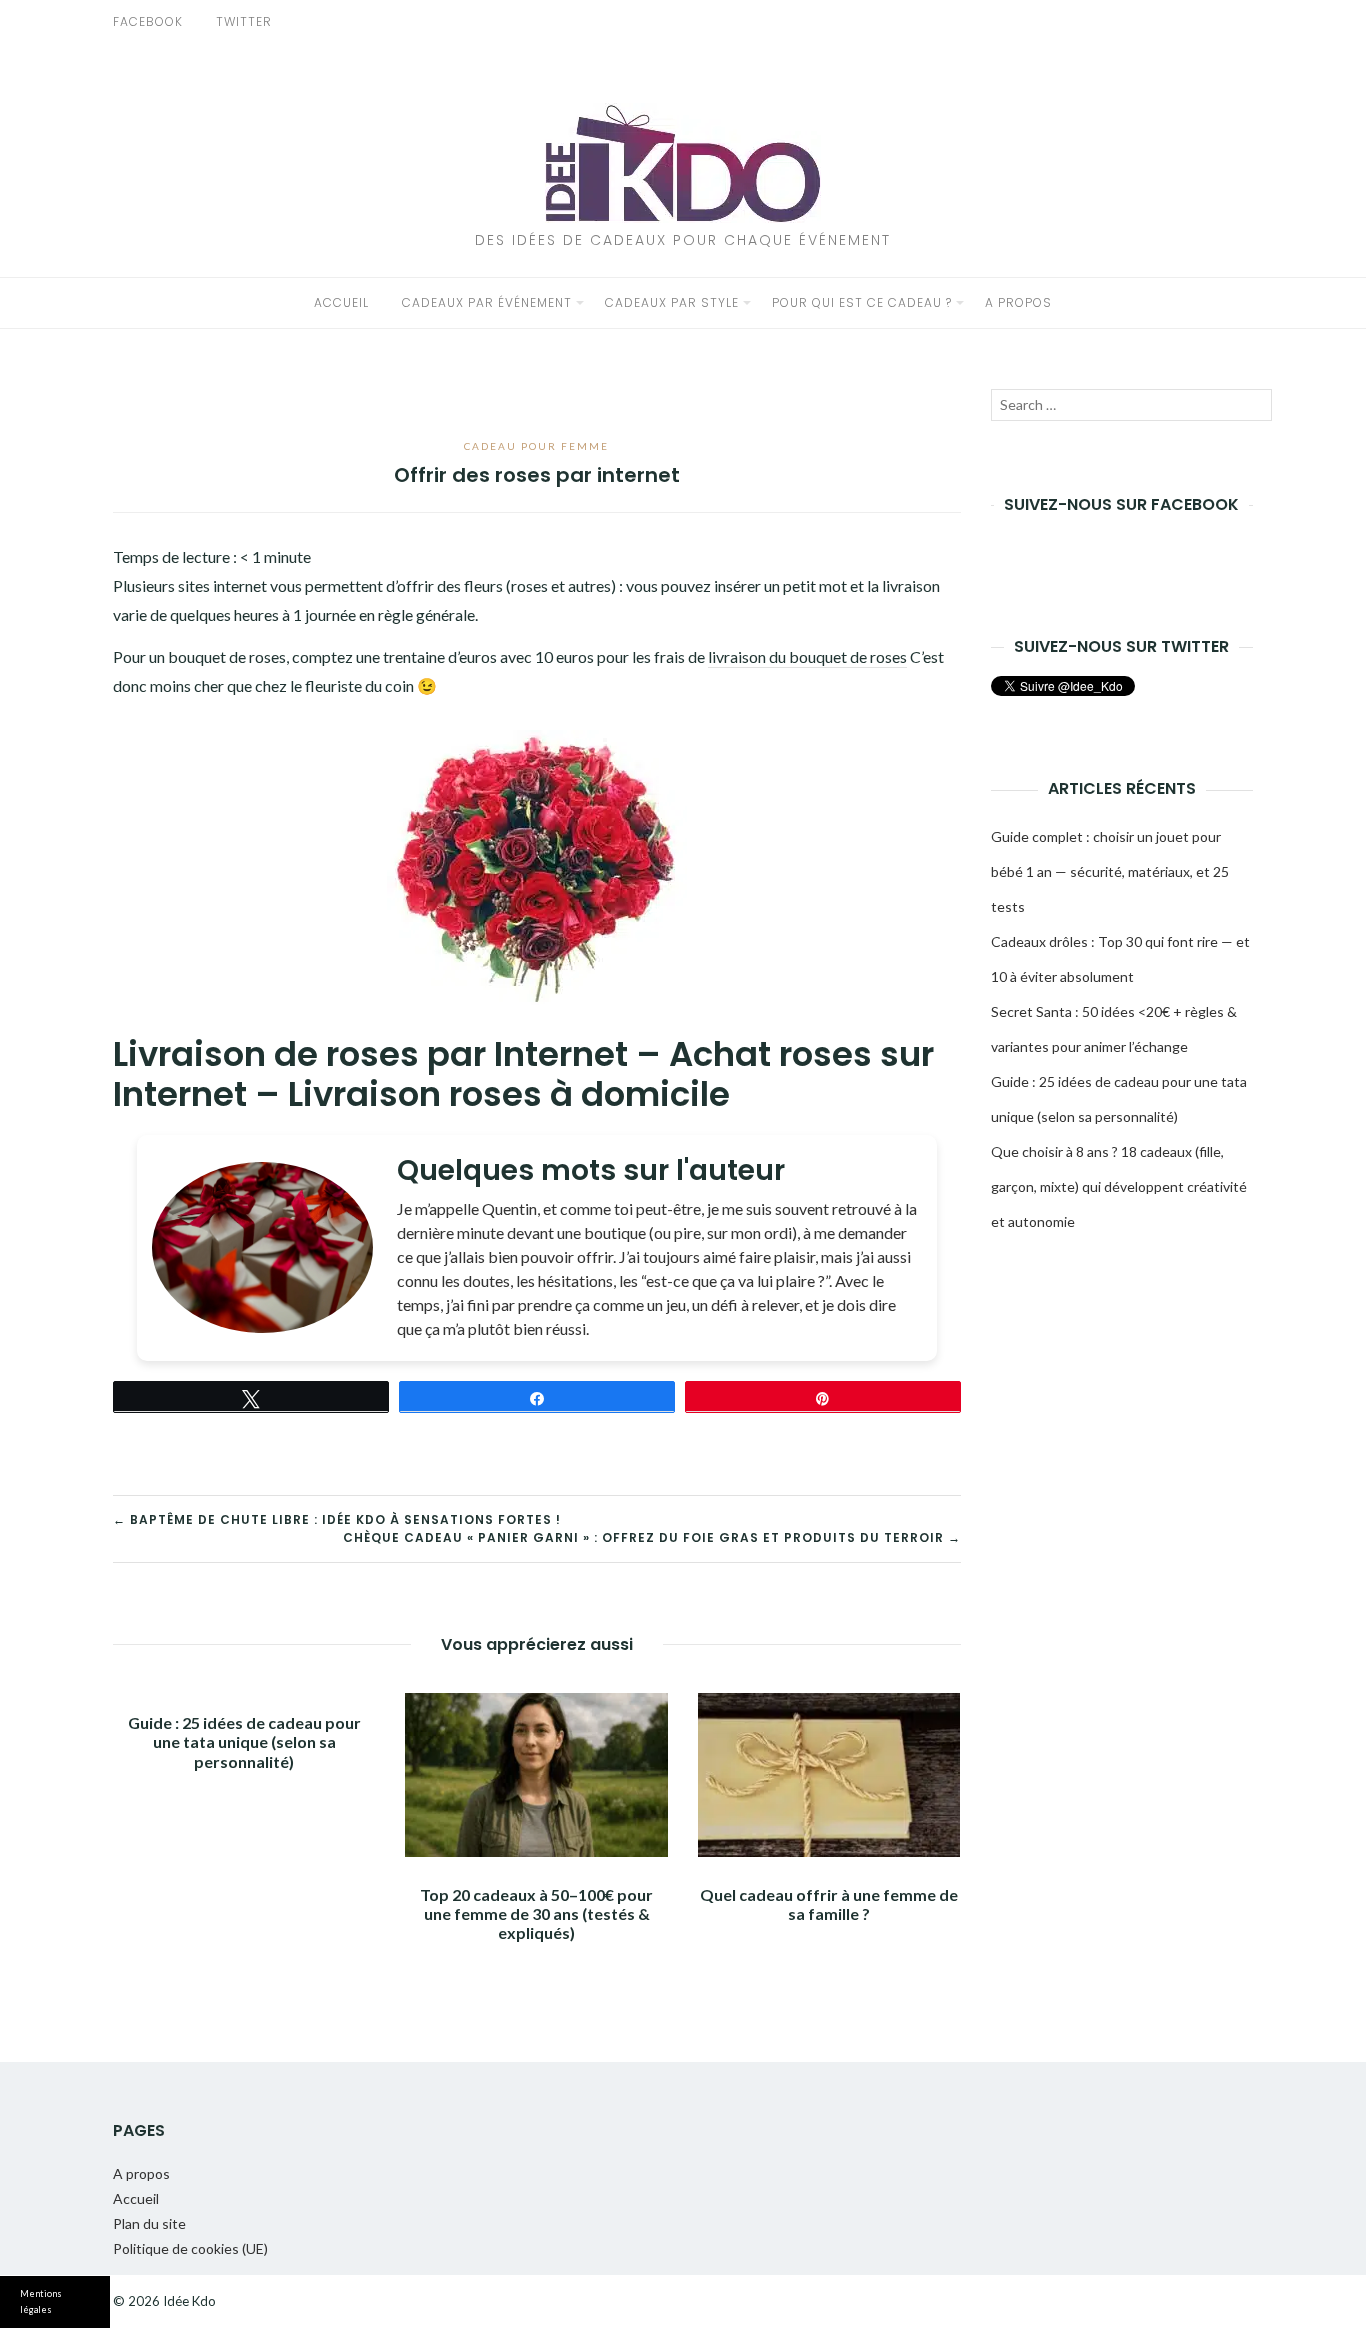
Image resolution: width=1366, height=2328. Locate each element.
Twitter (244, 21)
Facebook (148, 21)
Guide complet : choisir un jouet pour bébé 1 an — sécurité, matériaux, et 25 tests (1110, 871)
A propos (1018, 302)
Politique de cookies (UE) (190, 2248)
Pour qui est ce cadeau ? (862, 302)
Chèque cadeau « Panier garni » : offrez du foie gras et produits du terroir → (652, 1537)
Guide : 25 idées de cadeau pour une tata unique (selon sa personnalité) (244, 1741)
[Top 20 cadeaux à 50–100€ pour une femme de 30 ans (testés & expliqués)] (536, 1774)
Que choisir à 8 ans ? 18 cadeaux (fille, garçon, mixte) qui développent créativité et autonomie (1119, 1186)
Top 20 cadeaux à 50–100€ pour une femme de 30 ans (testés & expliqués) (536, 1913)
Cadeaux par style (672, 302)
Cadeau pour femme (536, 446)
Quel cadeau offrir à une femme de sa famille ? (829, 1904)
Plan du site (149, 2223)
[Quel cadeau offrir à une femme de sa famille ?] (829, 1774)
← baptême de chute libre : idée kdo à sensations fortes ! (337, 1519)
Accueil (341, 302)
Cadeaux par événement (487, 302)
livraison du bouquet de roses (807, 656)
